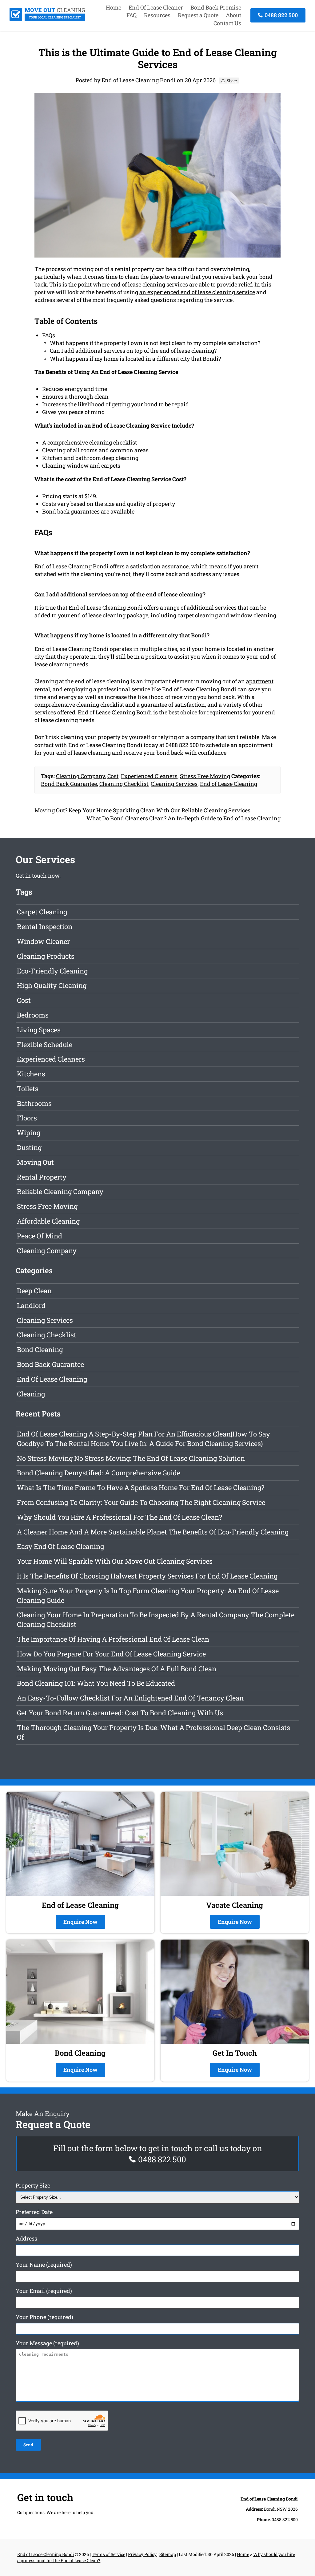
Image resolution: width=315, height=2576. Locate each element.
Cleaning (31, 1394)
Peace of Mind (40, 1236)
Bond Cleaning (40, 1349)
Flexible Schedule (45, 1044)
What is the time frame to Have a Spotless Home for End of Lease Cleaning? (141, 1487)
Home (114, 7)
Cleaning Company (80, 776)
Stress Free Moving (205, 776)
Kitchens (31, 1074)
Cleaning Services (174, 784)
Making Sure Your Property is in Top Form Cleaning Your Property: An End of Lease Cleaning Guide (148, 1595)
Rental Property (42, 1177)
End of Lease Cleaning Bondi (46, 2554)
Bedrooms (33, 1015)
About (233, 15)
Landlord (31, 1305)
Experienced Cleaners (149, 776)
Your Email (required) (44, 2291)
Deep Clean (34, 1291)
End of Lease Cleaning (229, 784)
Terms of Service (108, 2554)
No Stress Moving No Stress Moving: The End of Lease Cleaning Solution (131, 1458)
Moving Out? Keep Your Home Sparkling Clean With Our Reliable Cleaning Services (142, 810)
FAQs (49, 335)
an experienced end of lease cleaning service (197, 292)
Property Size (33, 2185)
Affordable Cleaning (48, 1221)
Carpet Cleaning (42, 912)
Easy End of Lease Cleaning (60, 1546)
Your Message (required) (47, 2343)
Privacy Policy (142, 2554)
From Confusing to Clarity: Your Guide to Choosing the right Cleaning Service (141, 1502)
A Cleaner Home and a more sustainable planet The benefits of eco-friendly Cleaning (153, 1532)
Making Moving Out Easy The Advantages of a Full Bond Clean (117, 1669)
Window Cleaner (43, 941)
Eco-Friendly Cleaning (52, 971)
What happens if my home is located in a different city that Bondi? (135, 359)
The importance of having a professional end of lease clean (113, 1639)
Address (26, 2238)
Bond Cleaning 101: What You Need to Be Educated (96, 1683)
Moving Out (35, 1162)
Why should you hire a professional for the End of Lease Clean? (120, 1517)
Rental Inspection (45, 926)
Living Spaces (39, 1030)
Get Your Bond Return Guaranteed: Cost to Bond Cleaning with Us (120, 1713)
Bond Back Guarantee (69, 784)
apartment (260, 681)
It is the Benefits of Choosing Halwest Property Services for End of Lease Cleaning (147, 1576)
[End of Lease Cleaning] (47, 19)
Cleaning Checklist (124, 784)
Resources (157, 15)
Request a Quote (198, 15)
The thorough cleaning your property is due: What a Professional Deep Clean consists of (154, 1732)
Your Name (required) (44, 2265)
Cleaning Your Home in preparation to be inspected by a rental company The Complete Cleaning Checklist (156, 1619)
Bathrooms (34, 1103)
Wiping (29, 1133)
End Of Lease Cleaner (156, 7)
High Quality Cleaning (52, 985)
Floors (27, 1118)
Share (231, 81)
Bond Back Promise (216, 7)
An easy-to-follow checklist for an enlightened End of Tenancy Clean (130, 1698)
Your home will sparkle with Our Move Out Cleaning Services (115, 1561)
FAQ (132, 15)
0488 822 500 (281, 15)
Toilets (28, 1089)
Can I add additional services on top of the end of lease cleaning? (133, 351)
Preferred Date (34, 2212)
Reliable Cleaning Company (60, 1191)
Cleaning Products (46, 956)
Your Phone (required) (44, 2317)
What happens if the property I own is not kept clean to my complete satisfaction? (155, 343)
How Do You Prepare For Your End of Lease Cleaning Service (111, 1654)
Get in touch (31, 876)
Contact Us (227, 23)
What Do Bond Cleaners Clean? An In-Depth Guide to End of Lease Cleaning (183, 818)
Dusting (29, 1147)
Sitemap (168, 2554)
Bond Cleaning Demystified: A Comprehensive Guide (99, 1473)
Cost (113, 776)
